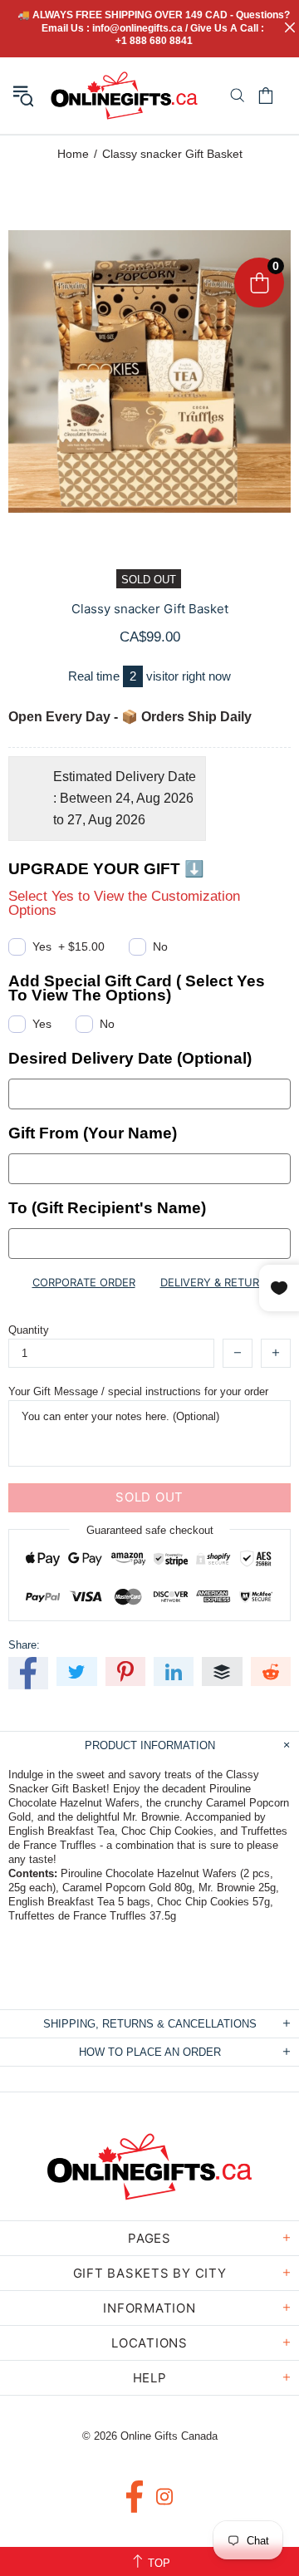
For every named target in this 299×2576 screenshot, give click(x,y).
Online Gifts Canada (124, 96)
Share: (24, 1645)
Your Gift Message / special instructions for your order (138, 1391)
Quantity (29, 1330)
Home (73, 154)
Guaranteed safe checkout (150, 1529)
